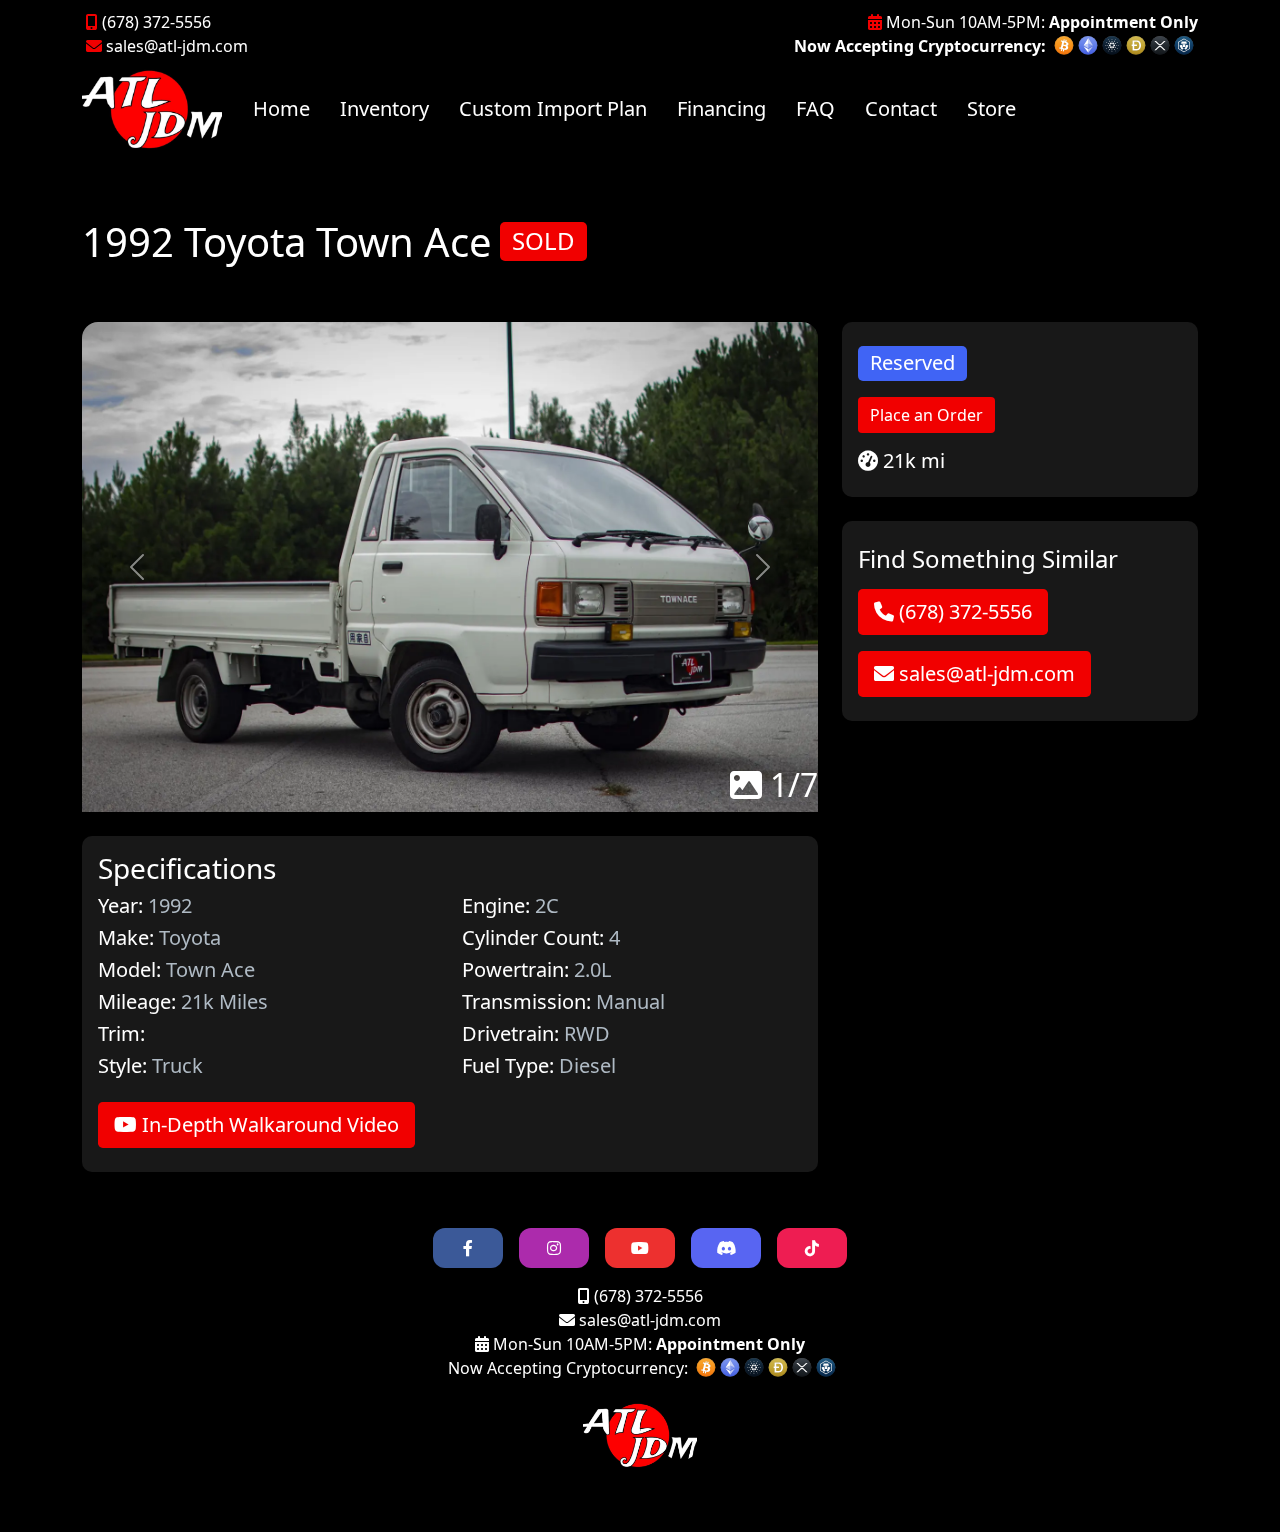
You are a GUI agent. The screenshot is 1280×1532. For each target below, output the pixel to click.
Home (281, 108)
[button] (137, 567)
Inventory (384, 108)
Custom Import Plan (553, 108)
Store (991, 108)
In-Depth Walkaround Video (268, 1124)
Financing (721, 108)
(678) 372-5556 (154, 22)
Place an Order (926, 415)
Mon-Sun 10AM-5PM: (1040, 22)
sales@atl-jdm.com (177, 46)
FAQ (815, 108)
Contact (901, 108)
